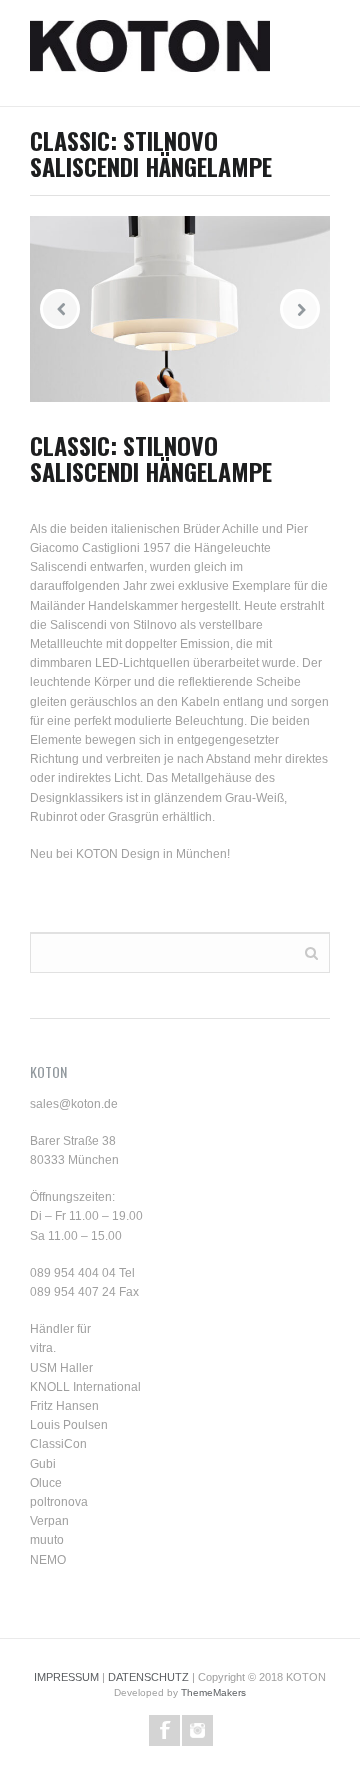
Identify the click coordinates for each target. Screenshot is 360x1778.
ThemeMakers (213, 1692)
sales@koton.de (74, 1104)
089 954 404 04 (73, 1273)
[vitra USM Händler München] (150, 53)
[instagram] (197, 1730)
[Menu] (320, 53)
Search (311, 951)
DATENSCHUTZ (148, 1677)
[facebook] (164, 1730)
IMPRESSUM (66, 1677)
